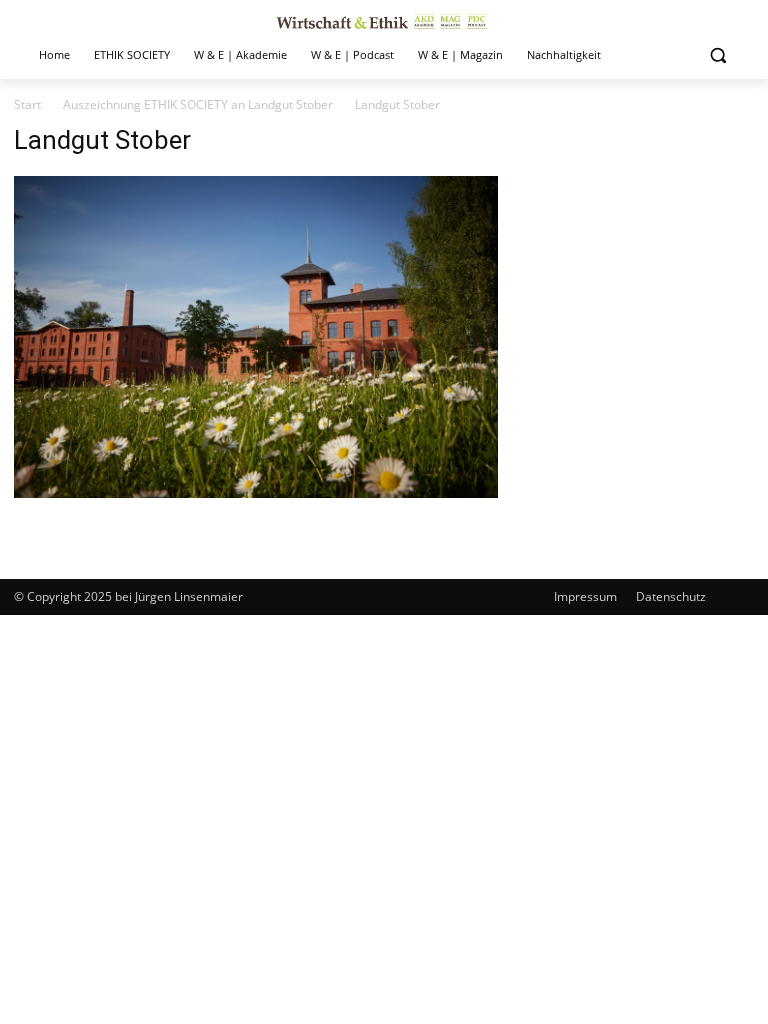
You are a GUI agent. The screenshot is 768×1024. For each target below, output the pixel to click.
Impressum (585, 596)
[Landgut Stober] (256, 492)
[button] (717, 55)
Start (27, 104)
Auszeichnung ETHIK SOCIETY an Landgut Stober (198, 104)
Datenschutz (671, 596)
